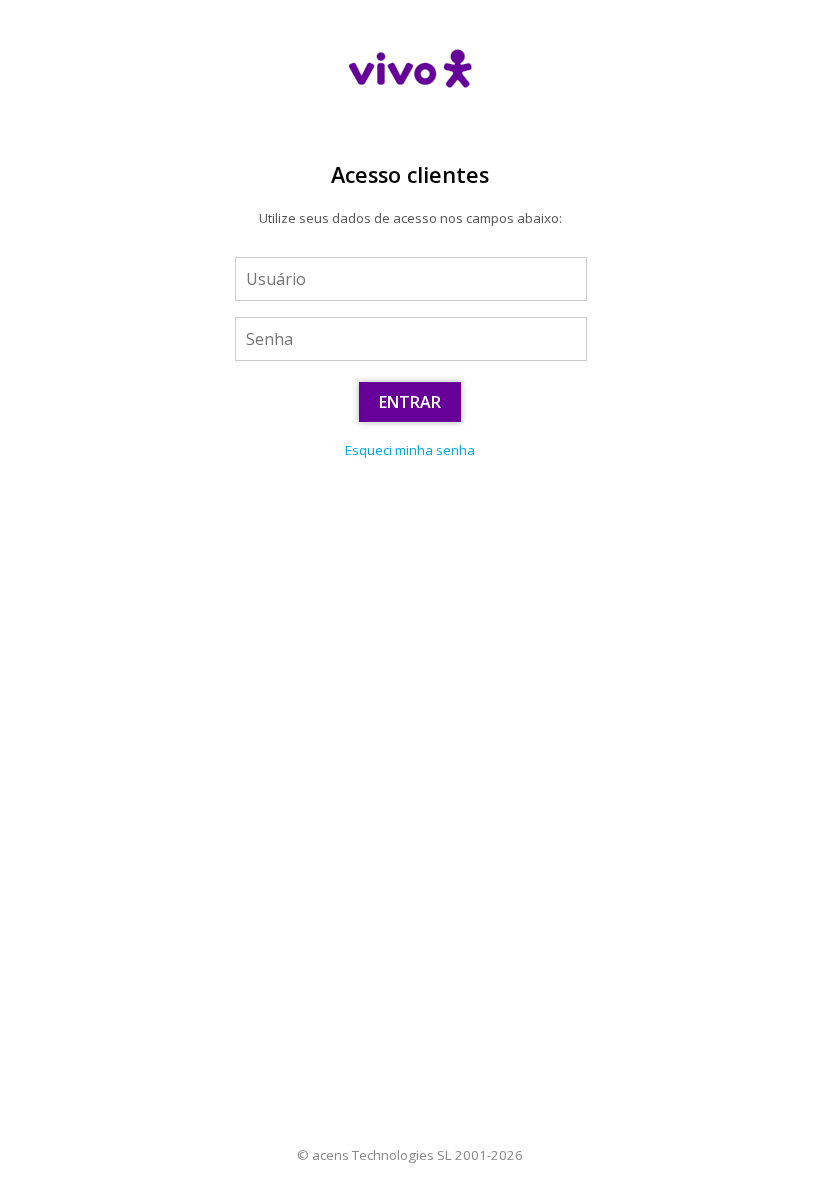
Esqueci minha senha (410, 450)
